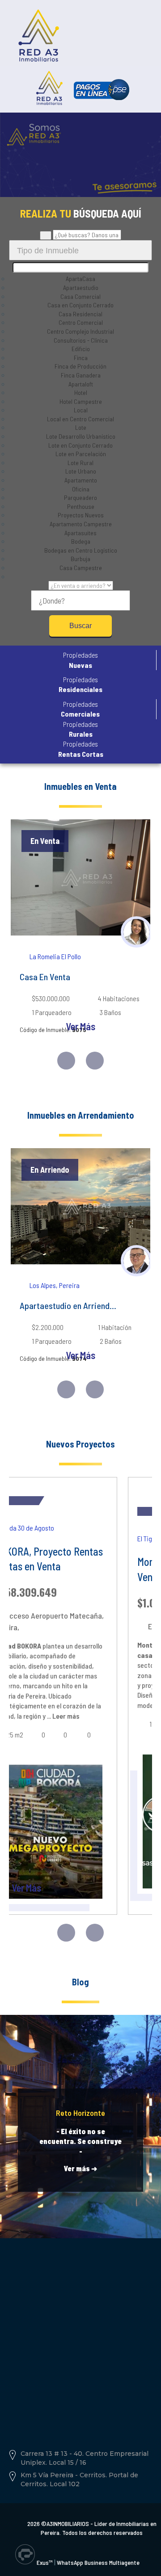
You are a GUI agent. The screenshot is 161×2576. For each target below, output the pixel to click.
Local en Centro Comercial (80, 419)
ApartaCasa (80, 279)
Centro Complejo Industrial (80, 331)
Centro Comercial (81, 322)
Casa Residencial (80, 314)
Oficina (81, 489)
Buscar (80, 626)
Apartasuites (80, 533)
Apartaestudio (81, 287)
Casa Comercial (80, 296)
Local (81, 410)
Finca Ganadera (81, 375)
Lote (81, 427)
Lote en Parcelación (81, 454)
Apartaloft (81, 384)
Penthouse (81, 506)
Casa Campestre (81, 568)
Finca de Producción (80, 366)
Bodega (81, 541)
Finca (81, 358)
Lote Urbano (81, 471)
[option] (80, 934)
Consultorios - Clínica (81, 340)
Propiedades (80, 660)
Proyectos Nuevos (81, 515)
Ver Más (80, 1026)
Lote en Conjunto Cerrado (80, 445)
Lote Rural (80, 463)
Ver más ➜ (80, 2168)
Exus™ (44, 2562)
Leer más (65, 1716)
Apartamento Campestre (81, 524)
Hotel (81, 392)
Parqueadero (80, 497)
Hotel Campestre (81, 401)
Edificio (81, 349)
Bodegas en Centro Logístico (81, 550)
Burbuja (80, 559)
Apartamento (81, 480)
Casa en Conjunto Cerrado (80, 305)
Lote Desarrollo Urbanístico (81, 436)
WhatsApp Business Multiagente (98, 2562)
